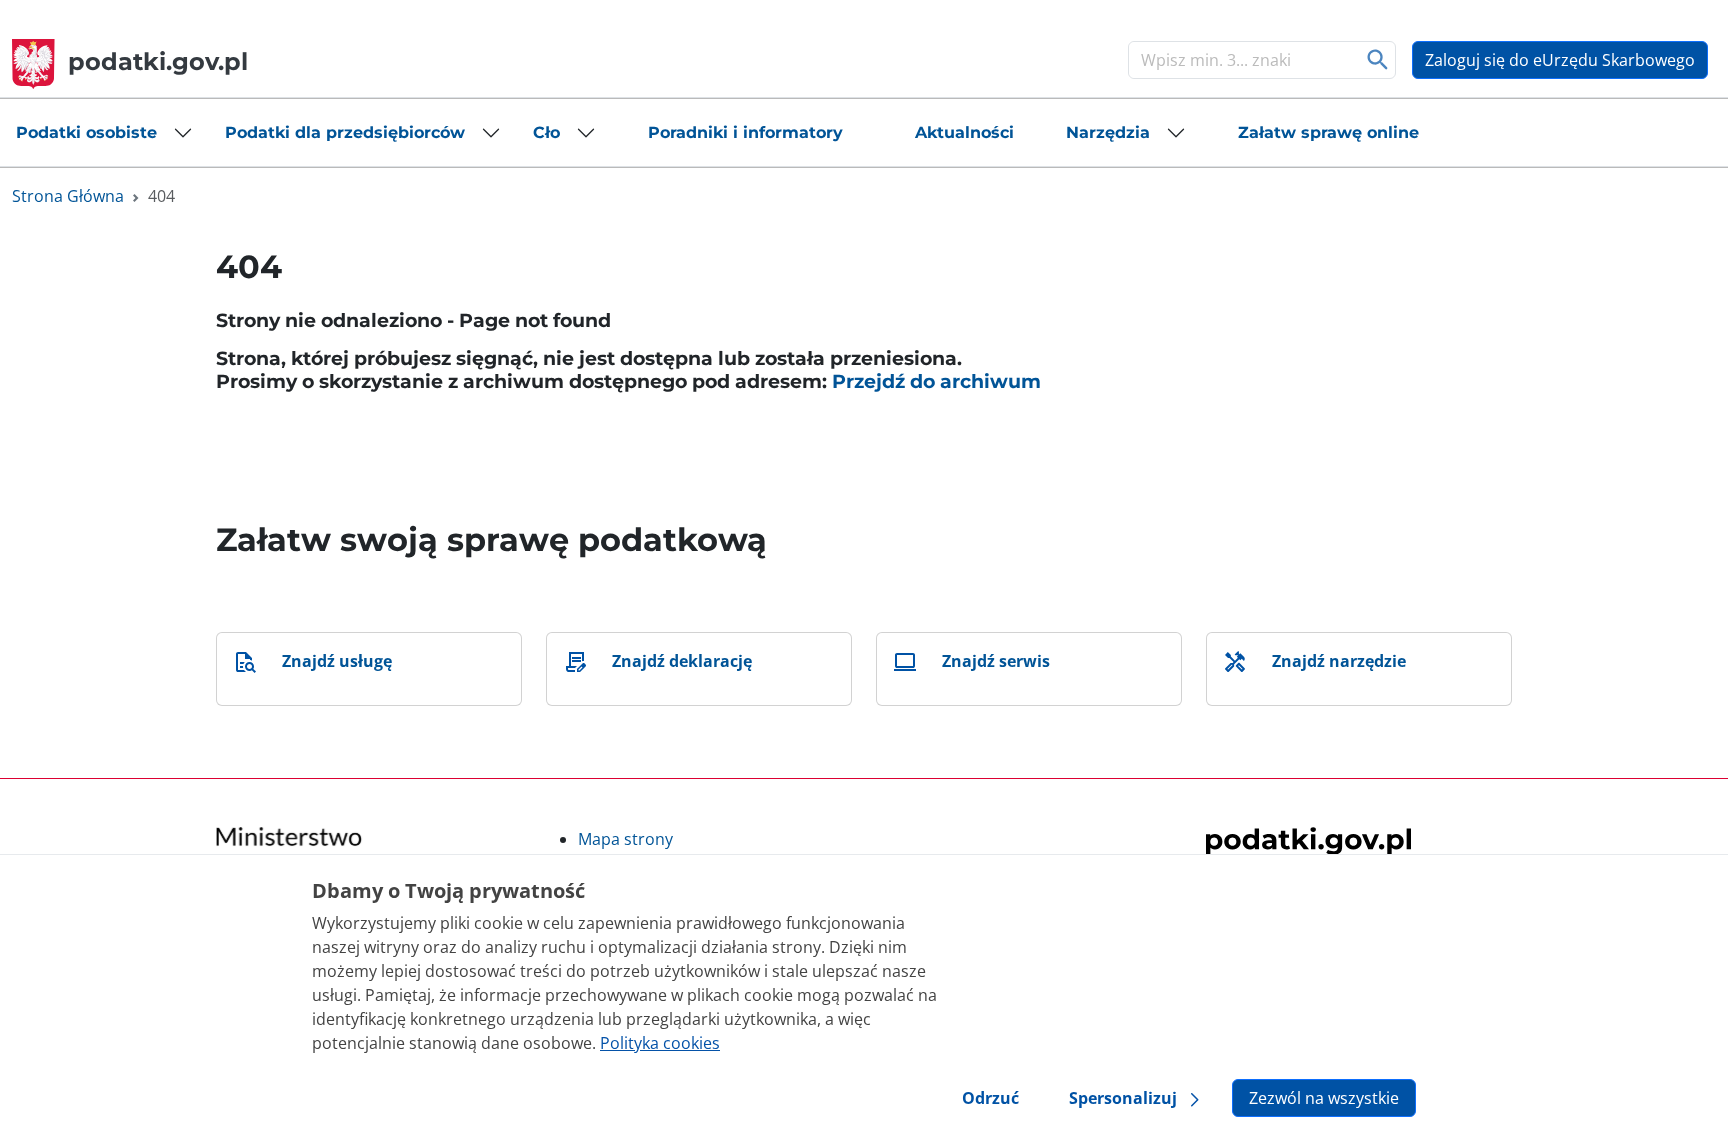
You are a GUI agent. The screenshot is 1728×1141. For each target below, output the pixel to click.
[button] (104, 133)
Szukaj (1378, 60)
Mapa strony (625, 839)
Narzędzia (1108, 132)
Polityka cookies (660, 1043)
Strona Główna (68, 196)
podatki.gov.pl (158, 61)
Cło (546, 132)
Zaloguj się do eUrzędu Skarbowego (1560, 60)
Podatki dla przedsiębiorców (345, 132)
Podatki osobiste (86, 132)
